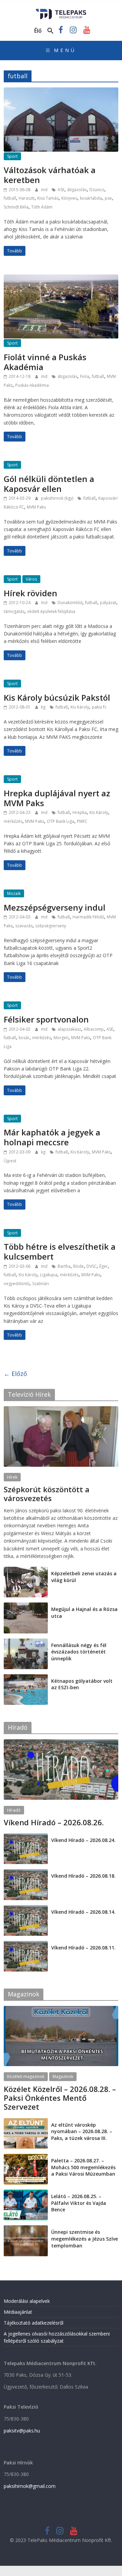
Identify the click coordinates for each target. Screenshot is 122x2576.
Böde (78, 1266)
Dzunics (97, 190)
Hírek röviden (30, 593)
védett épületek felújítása (51, 611)
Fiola (85, 376)
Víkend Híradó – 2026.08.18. (83, 1876)
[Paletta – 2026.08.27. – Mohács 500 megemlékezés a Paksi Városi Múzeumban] (26, 2157)
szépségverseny (51, 926)
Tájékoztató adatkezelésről (34, 2323)
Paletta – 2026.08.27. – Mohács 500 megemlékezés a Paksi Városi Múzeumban (83, 2167)
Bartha (64, 1266)
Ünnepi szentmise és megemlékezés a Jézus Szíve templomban (85, 2239)
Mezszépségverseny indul (55, 907)
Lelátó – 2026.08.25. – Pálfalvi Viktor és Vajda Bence (79, 2203)
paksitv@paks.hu (22, 2431)
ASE (61, 190)
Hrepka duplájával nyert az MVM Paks (57, 798)
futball (10, 198)
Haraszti (27, 198)
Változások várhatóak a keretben (50, 175)
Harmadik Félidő (88, 917)
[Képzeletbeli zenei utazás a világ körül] (26, 1570)
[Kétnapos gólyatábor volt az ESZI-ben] (26, 1678)
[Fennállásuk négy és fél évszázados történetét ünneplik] (26, 1642)
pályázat (108, 603)
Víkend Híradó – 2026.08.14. (83, 1912)
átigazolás (77, 190)
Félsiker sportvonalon (46, 1019)
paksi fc (99, 707)
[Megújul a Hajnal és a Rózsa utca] (26, 1606)
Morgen (61, 1038)
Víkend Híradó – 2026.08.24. (83, 1840)
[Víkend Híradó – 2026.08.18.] (26, 1873)
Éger (104, 1266)
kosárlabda (91, 198)
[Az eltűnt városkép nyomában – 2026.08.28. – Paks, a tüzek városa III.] (26, 2122)
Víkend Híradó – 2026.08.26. (54, 1822)
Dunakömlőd (70, 603)
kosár (24, 1038)
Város (31, 579)
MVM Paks (36, 507)
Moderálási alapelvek (27, 2301)
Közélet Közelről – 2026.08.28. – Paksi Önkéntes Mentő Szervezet (60, 2098)
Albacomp (94, 1029)
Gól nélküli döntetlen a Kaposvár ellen (49, 484)
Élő (38, 31)
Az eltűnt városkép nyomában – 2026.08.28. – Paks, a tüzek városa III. (82, 2131)
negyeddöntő (17, 1284)
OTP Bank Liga (60, 821)
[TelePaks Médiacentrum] (61, 11)
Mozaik (14, 893)
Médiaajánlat (18, 2312)
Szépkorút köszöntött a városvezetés (47, 1494)
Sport (12, 156)
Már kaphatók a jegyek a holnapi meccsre (52, 1137)
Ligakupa (49, 1275)
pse (108, 198)
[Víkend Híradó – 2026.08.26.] (61, 1743)
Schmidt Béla (16, 207)
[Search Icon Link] (50, 31)
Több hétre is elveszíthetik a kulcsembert (60, 1251)
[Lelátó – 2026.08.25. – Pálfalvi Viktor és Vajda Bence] (26, 2193)
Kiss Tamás (48, 198)
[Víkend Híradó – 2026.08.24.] (26, 1837)
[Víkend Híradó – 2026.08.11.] (26, 1945)
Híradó (14, 1810)
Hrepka (80, 812)
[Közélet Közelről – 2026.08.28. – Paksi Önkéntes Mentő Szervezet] (61, 2009)
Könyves (69, 198)
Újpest (10, 1161)
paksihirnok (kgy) (58, 498)
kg (44, 707)
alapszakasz (69, 1029)
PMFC (82, 821)
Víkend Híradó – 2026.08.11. (83, 1948)
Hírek (12, 1477)
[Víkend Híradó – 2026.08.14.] (26, 1909)
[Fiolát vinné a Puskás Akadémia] (61, 279)
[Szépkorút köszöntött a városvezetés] (61, 1410)
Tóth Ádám (42, 207)
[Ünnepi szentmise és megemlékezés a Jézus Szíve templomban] (26, 2229)
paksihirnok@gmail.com (30, 2486)
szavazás (24, 926)
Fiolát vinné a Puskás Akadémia (45, 362)
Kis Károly (80, 707)
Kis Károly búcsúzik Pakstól (57, 697)
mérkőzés (13, 821)
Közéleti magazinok (26, 2076)
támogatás (14, 611)
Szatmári (40, 1284)
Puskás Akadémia (32, 385)
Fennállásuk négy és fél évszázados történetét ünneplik (79, 1652)
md (45, 190)
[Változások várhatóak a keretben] (61, 92)
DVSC (91, 1266)
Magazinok (63, 2076)
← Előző (15, 1374)
